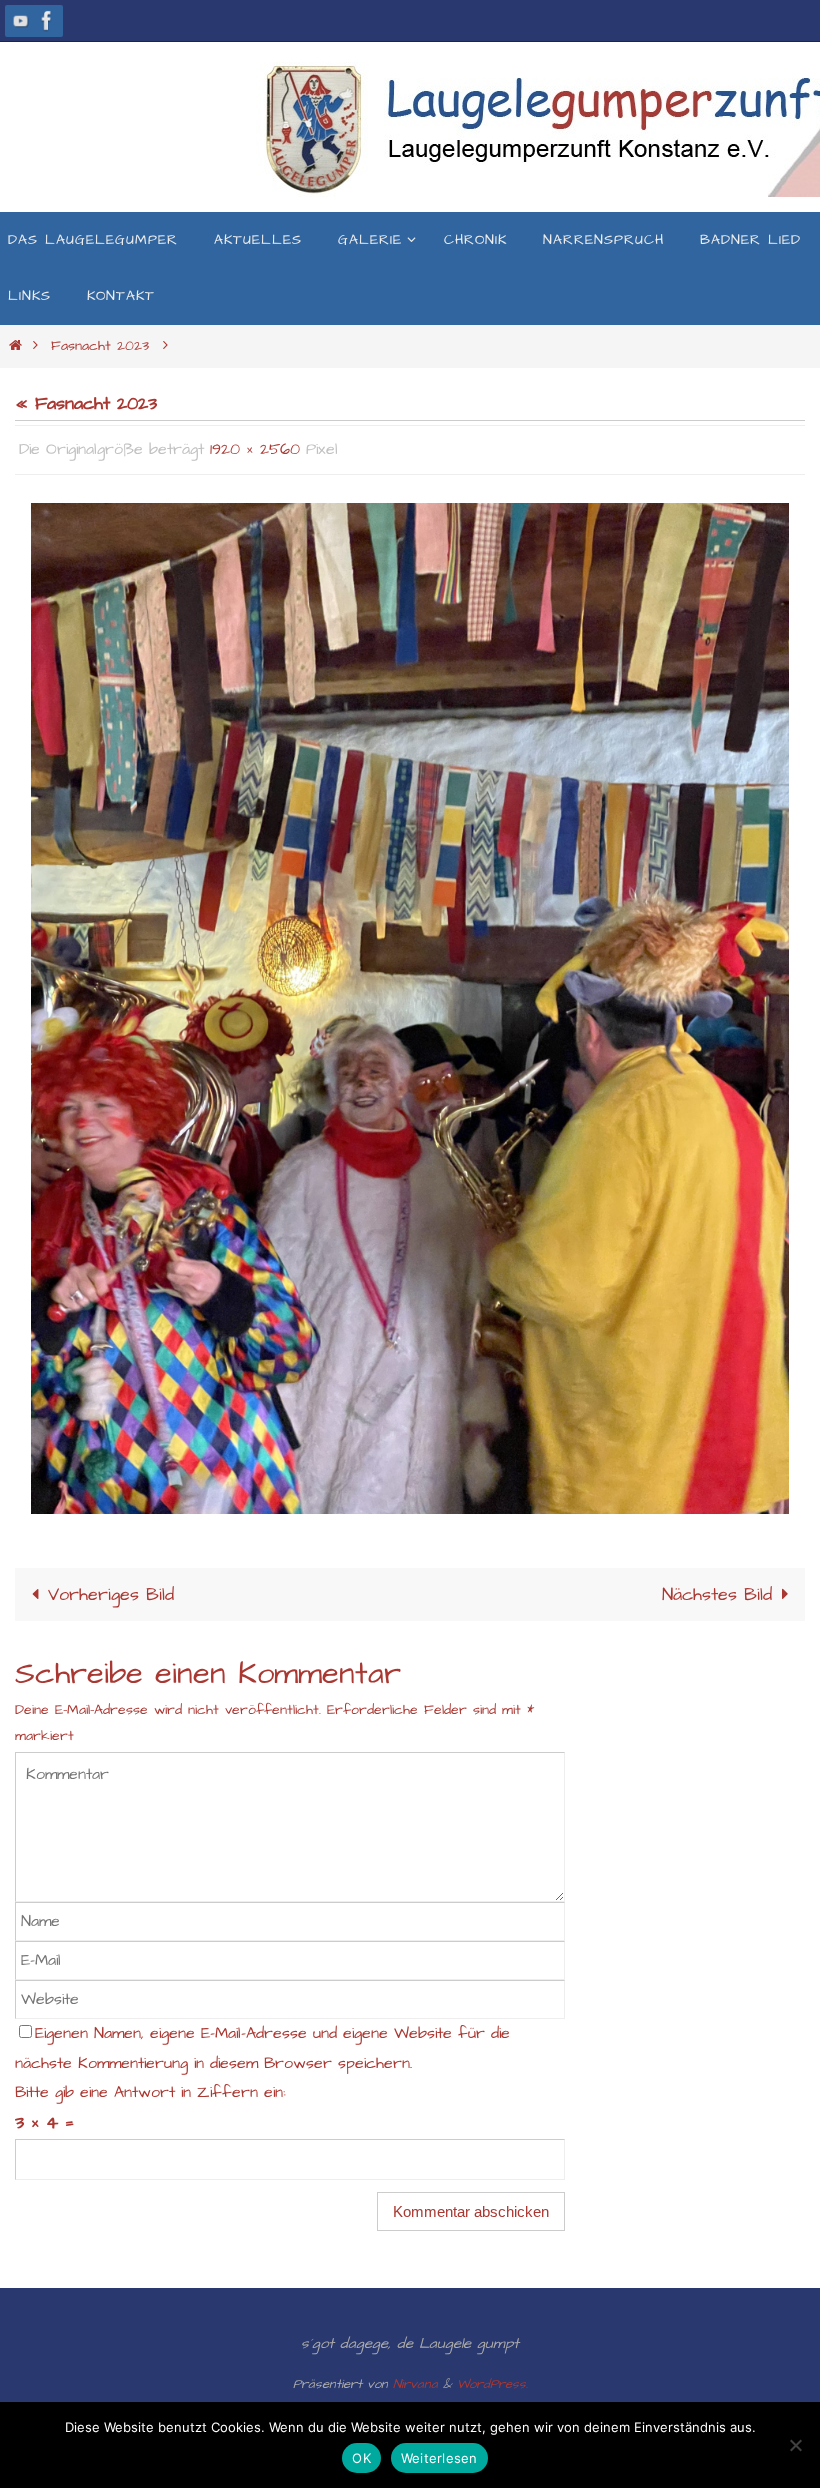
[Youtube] (21, 20)
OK (361, 2458)
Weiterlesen (439, 2458)
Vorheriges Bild (111, 1588)
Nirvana (415, 2378)
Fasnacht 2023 (100, 346)
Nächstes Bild (717, 1588)
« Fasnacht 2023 (86, 403)
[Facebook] (47, 20)
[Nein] (795, 2445)
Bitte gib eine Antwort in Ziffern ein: (150, 2086)
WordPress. (492, 2378)
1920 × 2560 (255, 447)
